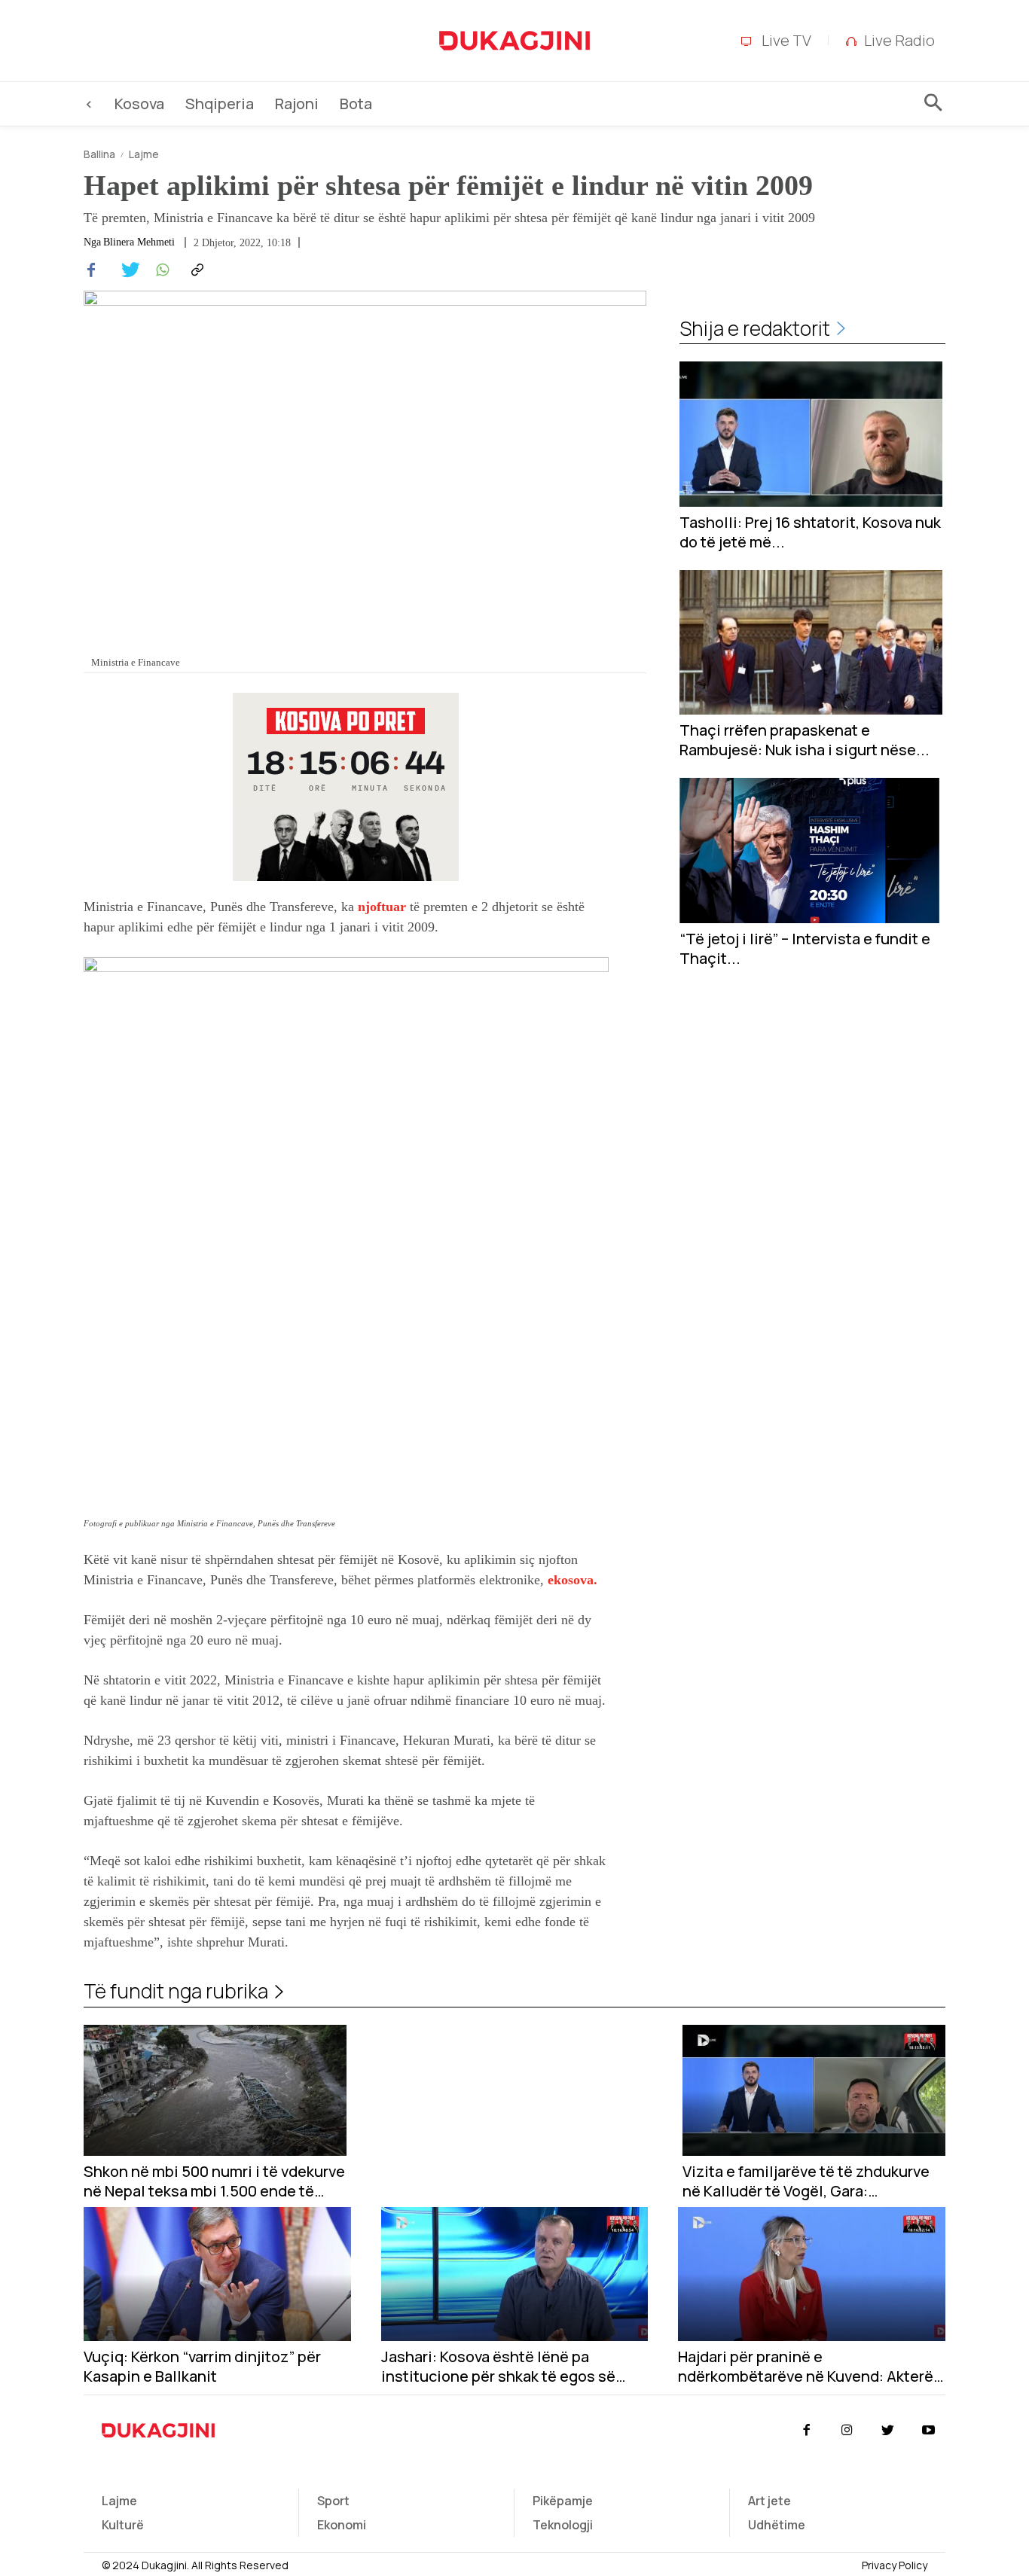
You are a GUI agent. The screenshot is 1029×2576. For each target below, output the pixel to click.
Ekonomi (342, 2525)
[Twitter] (126, 270)
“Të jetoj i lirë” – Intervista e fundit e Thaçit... (805, 949)
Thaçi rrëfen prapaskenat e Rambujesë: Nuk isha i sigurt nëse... (805, 740)
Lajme (144, 154)
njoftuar (382, 907)
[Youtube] (929, 2431)
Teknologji (563, 2525)
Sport (333, 2501)
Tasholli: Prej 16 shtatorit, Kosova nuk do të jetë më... (810, 532)
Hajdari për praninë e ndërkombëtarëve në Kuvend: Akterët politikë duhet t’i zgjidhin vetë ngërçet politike (809, 2367)
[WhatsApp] (160, 270)
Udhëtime (777, 2525)
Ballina (99, 154)
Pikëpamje (563, 2501)
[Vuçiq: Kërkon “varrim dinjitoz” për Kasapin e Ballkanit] (217, 2274)
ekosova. (573, 1580)
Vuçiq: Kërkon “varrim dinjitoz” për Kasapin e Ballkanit (202, 2367)
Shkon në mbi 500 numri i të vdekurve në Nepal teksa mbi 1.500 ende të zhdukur (214, 2181)
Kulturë (123, 2525)
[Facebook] (91, 270)
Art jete (769, 2501)
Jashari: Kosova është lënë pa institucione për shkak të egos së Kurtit (498, 2367)
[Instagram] (847, 2431)
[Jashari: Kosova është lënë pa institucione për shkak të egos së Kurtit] (515, 2274)
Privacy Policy (895, 2565)
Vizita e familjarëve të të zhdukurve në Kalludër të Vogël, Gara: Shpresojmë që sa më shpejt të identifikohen (806, 2181)
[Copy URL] (195, 270)
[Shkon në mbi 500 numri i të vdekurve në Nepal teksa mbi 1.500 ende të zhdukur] (215, 2091)
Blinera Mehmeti (139, 242)
